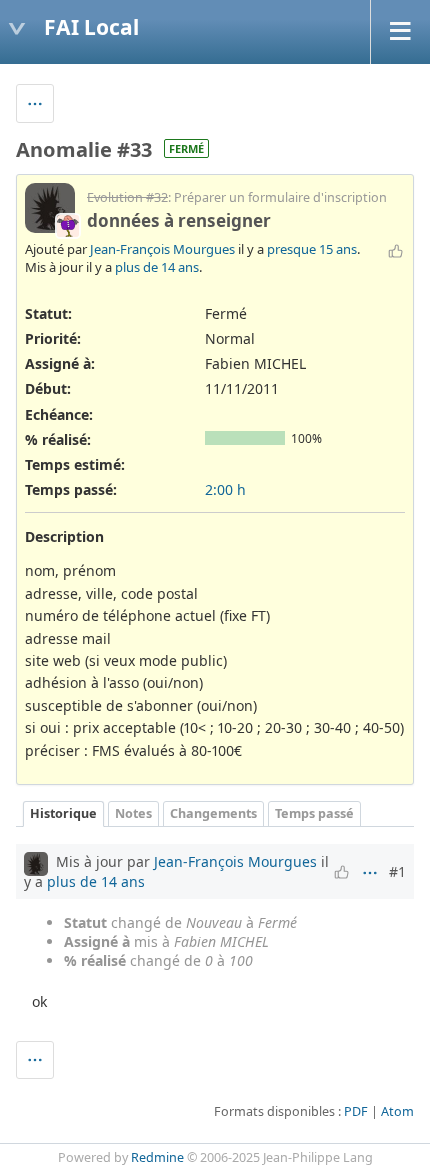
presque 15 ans (312, 249)
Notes (133, 813)
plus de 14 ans (157, 267)
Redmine (157, 1157)
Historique (63, 813)
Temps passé (314, 813)
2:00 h (225, 489)
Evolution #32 (127, 197)
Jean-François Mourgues (162, 249)
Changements (213, 813)
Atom (397, 1111)
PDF (356, 1111)
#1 (397, 871)
